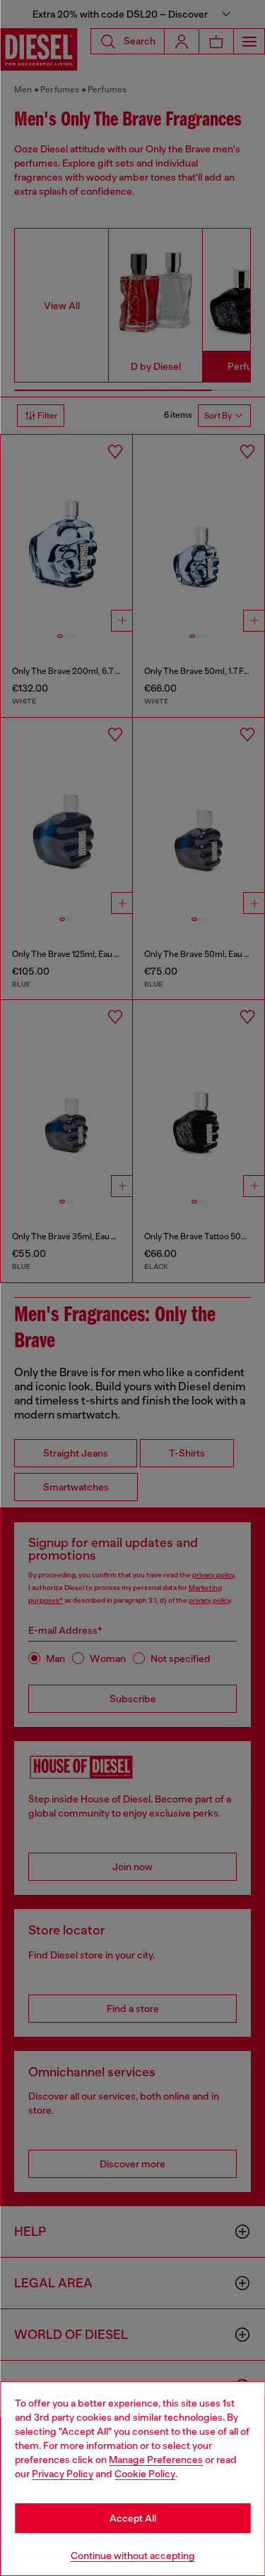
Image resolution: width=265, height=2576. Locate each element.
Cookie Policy (145, 2474)
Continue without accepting (133, 2556)
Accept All (133, 2518)
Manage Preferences (156, 2460)
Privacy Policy (63, 2474)
